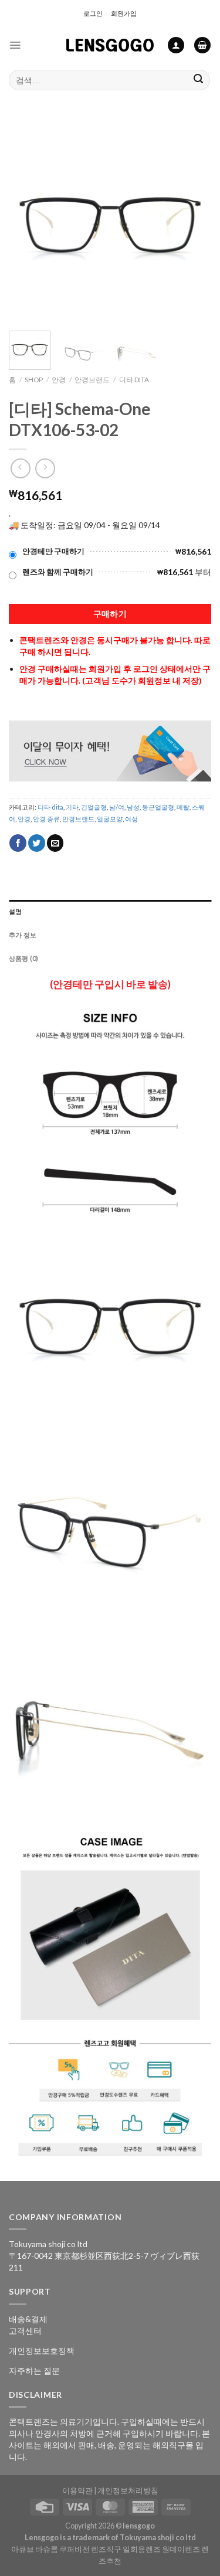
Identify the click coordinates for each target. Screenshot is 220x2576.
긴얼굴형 (94, 807)
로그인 (93, 13)
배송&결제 (28, 2319)
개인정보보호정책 (42, 2351)
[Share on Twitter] (37, 843)
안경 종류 (46, 819)
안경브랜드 (92, 380)
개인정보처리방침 (128, 2491)
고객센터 (25, 2331)
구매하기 (110, 614)
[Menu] (15, 45)
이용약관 (77, 2491)
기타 (72, 807)
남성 (133, 807)
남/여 (117, 807)
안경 (59, 380)
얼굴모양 (110, 819)
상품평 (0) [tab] (24, 958)
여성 (131, 819)
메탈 (183, 807)
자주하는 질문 (34, 2371)
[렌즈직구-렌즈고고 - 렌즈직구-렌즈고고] (110, 45)
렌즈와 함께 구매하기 (58, 572)
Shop (34, 380)
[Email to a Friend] (55, 843)
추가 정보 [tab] (23, 935)
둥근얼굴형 (158, 807)
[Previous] (28, 221)
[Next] (192, 221)
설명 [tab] (15, 911)
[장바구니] (202, 45)
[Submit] (199, 80)
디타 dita (134, 380)
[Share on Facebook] (18, 843)
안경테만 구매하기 (53, 551)
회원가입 (124, 13)
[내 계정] (176, 45)
